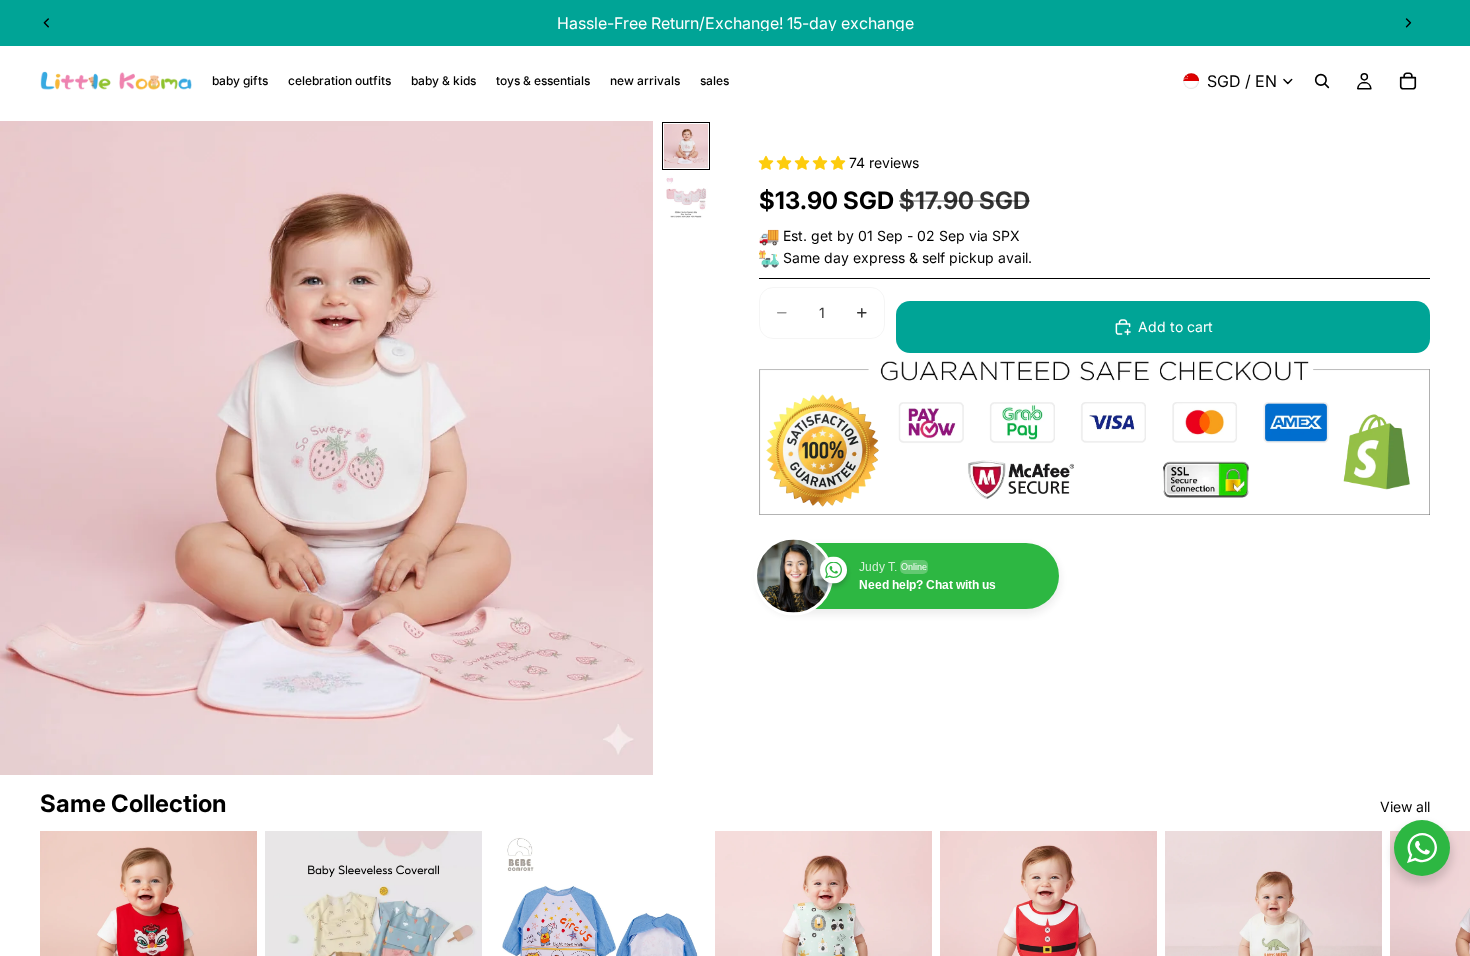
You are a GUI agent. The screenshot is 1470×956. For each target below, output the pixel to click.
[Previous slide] (47, 23)
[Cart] (1408, 81)
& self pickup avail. (970, 257)
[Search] (1322, 81)
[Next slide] (1408, 23)
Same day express (844, 257)
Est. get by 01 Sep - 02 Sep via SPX (901, 235)
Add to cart (1175, 326)
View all (1405, 806)
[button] (804, 162)
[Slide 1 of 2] (686, 146)
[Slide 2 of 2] (686, 198)
